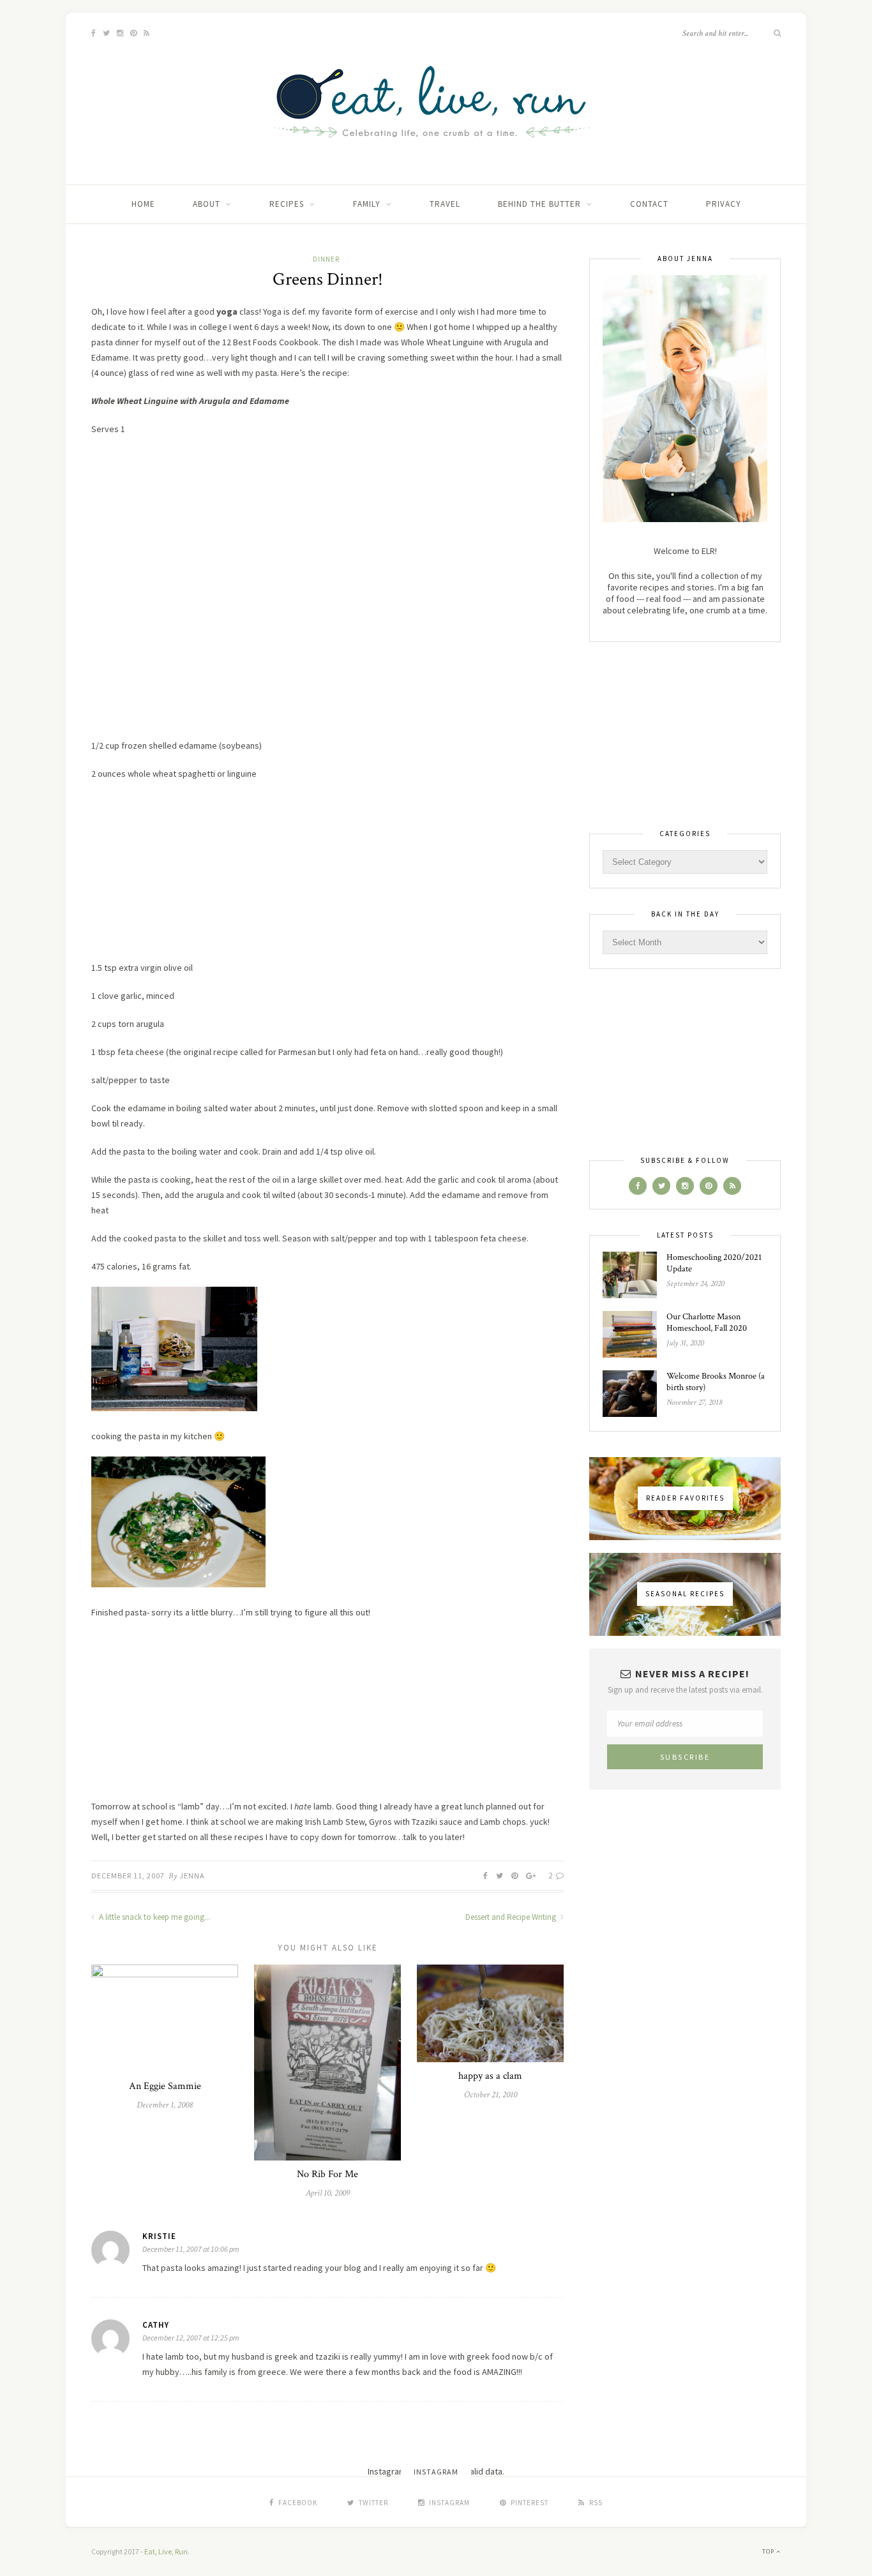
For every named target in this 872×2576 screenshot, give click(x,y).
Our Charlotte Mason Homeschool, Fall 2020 (707, 1322)
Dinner (326, 259)
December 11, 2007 (128, 1876)
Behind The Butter (539, 204)
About (207, 204)
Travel (445, 204)
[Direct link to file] (174, 1408)
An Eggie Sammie (165, 2086)
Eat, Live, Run (166, 2551)
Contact (649, 204)
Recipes (287, 204)
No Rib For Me (327, 2174)
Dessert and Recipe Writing (512, 1917)
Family (367, 204)
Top (769, 2551)
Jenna (192, 1876)
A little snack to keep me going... (154, 1917)
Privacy (724, 204)
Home (143, 204)
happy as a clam (490, 2076)
